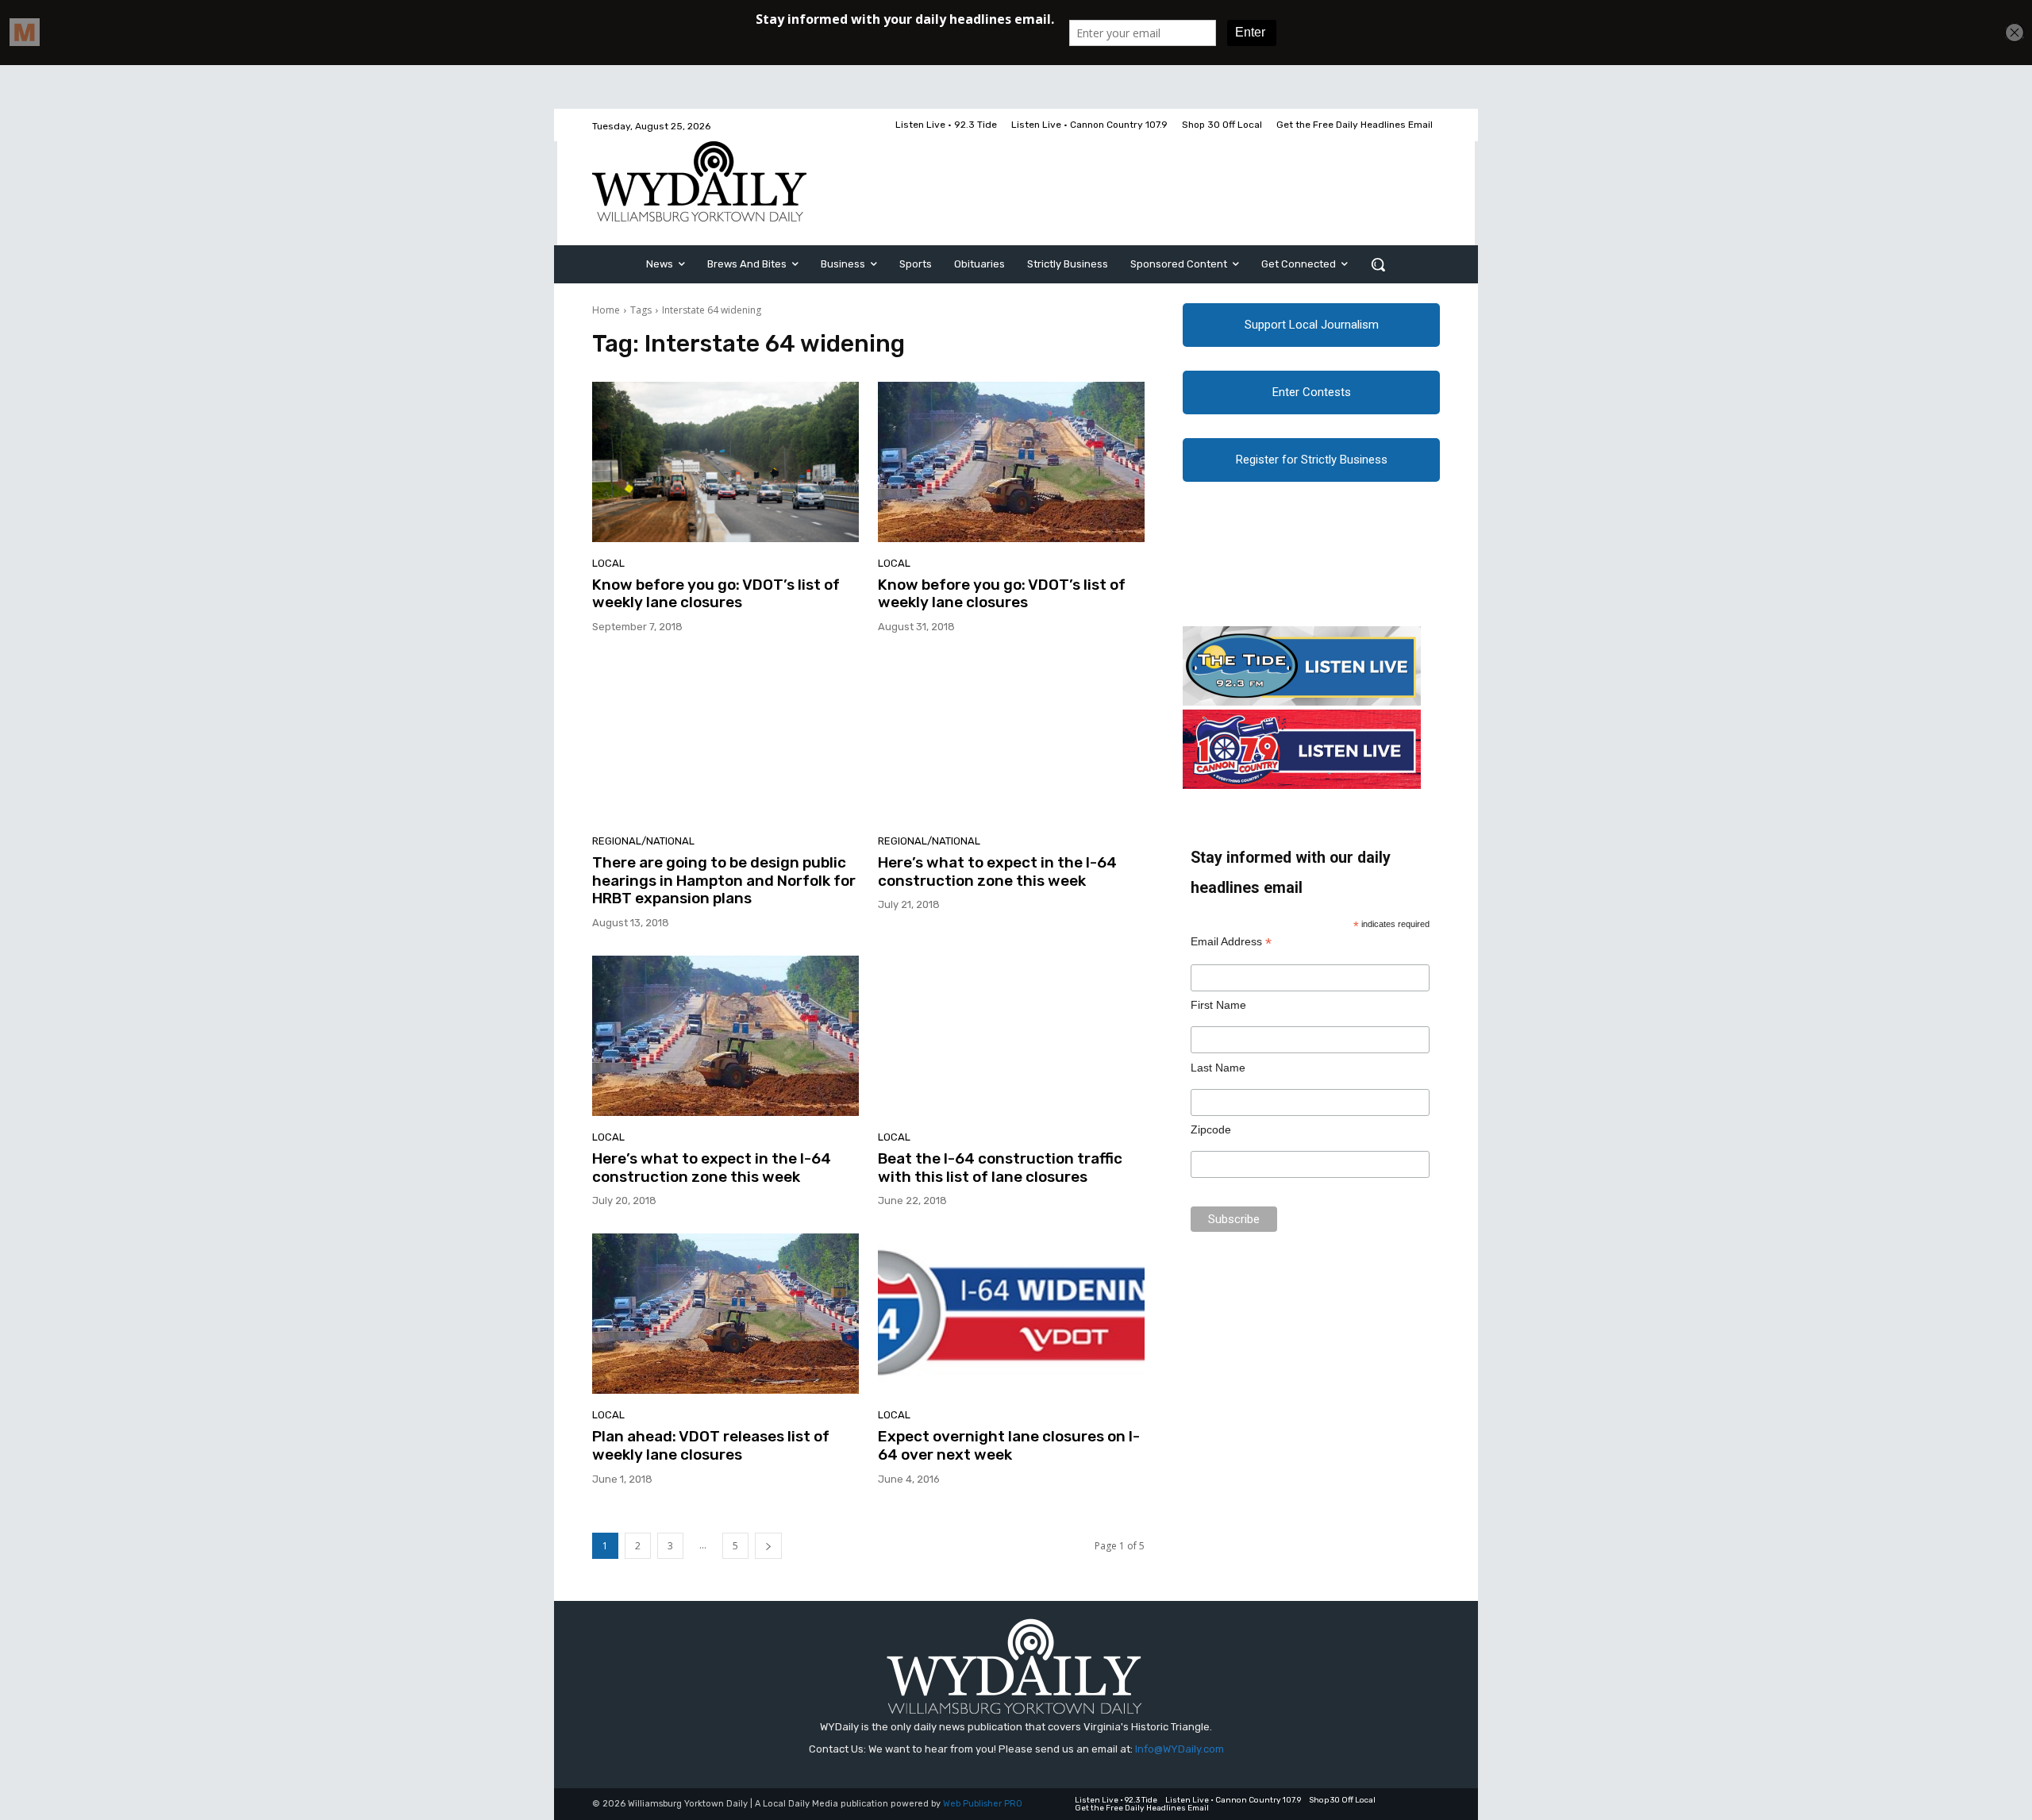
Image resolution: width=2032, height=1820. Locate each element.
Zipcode (1211, 1129)
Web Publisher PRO (983, 1804)
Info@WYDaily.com (1180, 1749)
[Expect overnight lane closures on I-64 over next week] (1011, 1314)
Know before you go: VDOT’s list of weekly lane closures (716, 594)
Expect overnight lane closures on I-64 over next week (1009, 1445)
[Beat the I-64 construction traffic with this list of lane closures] (1011, 1036)
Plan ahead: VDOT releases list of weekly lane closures (711, 1445)
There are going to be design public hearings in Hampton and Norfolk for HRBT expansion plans (724, 881)
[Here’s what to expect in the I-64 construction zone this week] (1011, 740)
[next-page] (768, 1546)
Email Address (1231, 942)
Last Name (1218, 1068)
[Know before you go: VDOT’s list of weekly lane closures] (725, 462)
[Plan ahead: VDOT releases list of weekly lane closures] (725, 1314)
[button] (1378, 264)
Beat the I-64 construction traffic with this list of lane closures (1000, 1168)
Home (606, 310)
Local (608, 563)
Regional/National (643, 841)
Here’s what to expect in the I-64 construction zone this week (997, 872)
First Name (1218, 1005)
